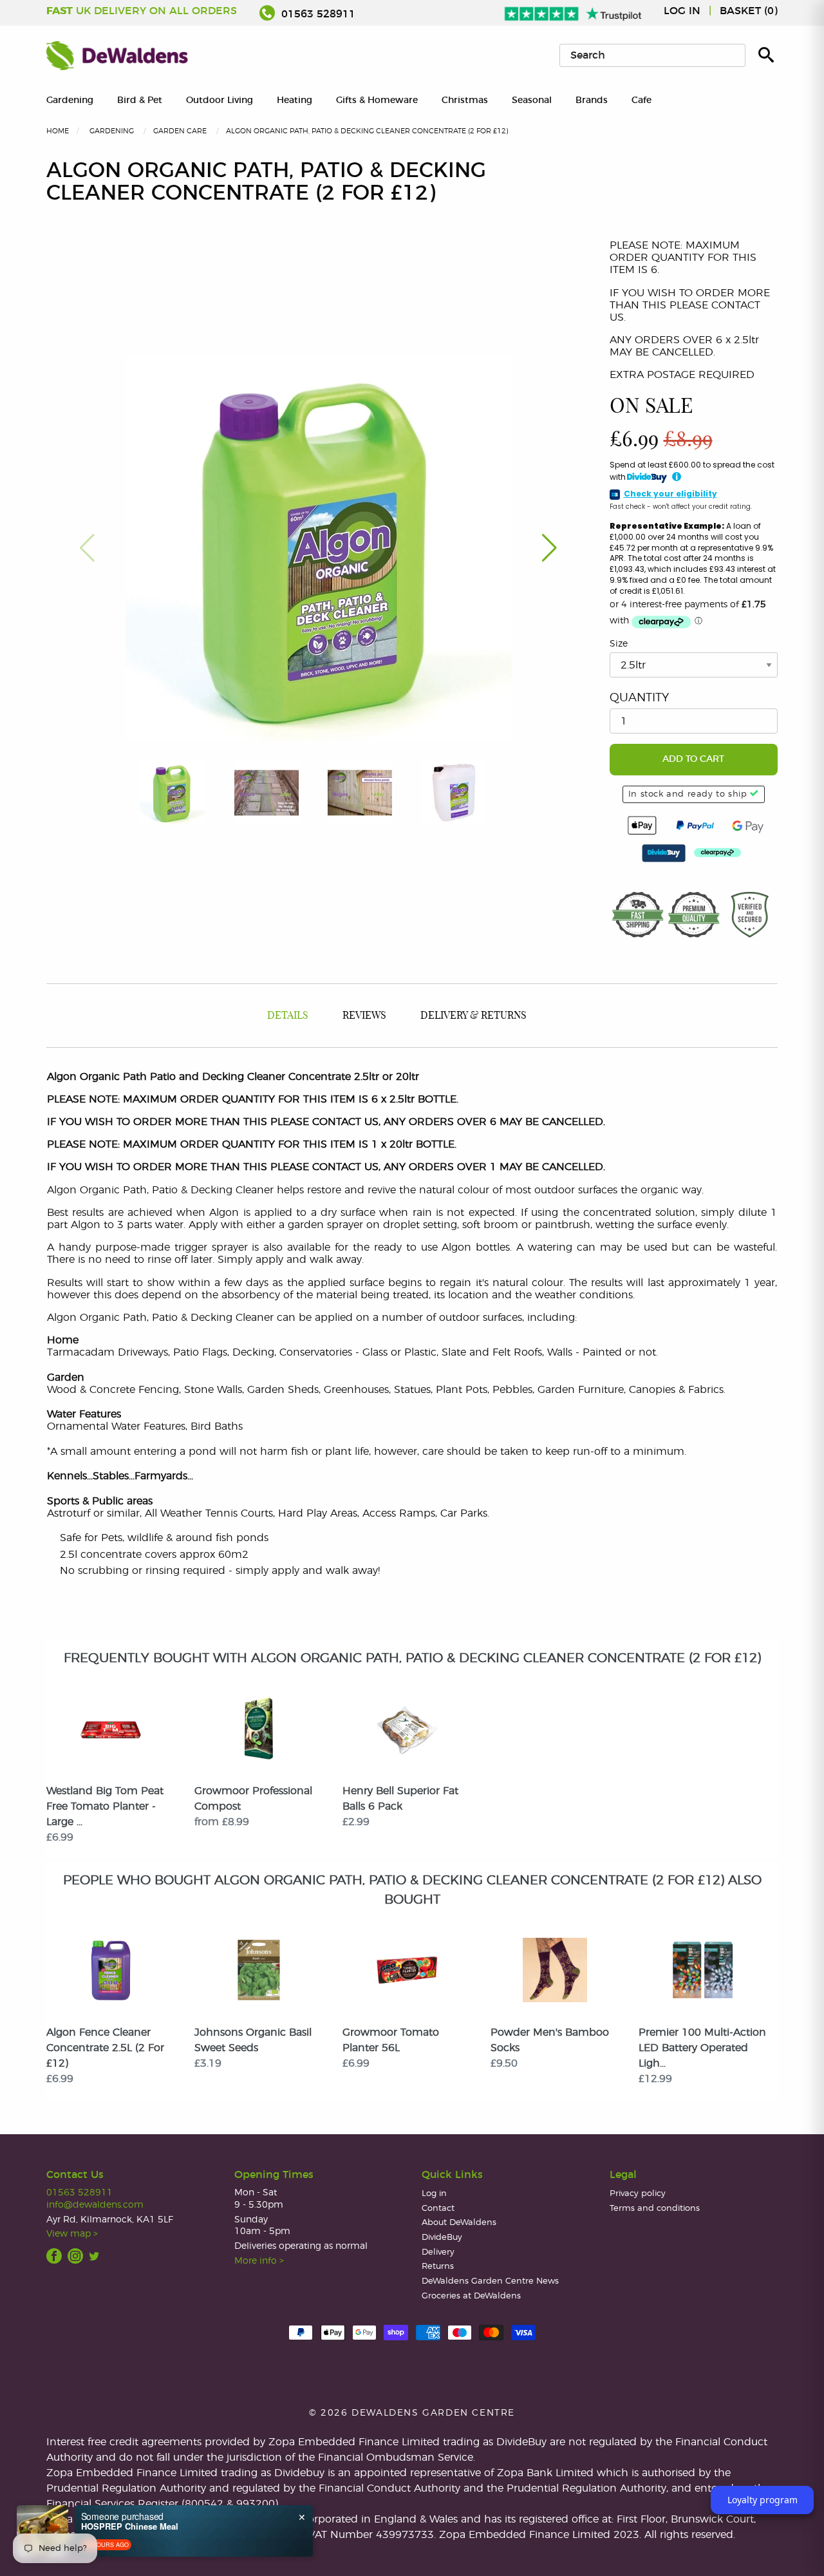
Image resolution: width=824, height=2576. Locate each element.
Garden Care (180, 131)
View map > (72, 2234)
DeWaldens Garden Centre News (490, 2281)
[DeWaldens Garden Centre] (117, 55)
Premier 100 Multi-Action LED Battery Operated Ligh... (702, 2048)
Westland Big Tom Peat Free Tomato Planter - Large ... (105, 1806)
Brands (592, 100)
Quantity (639, 698)
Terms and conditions (655, 2209)
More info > (259, 2261)
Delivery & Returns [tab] (473, 1016)
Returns (438, 2267)
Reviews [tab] (364, 1016)
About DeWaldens (459, 2223)
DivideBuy (442, 2238)
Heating (295, 100)
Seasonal (532, 100)
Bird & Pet (140, 100)
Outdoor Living (220, 100)
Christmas (465, 100)
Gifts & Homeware (377, 100)
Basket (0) (749, 11)
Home (58, 131)
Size (619, 644)
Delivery (438, 2252)
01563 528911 (317, 14)
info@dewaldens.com (95, 2205)
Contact (438, 2209)
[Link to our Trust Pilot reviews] (574, 11)
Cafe (641, 100)
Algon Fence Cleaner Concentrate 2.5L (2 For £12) (105, 2048)
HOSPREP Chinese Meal (130, 2526)
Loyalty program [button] (763, 2500)
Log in (682, 11)
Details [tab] (288, 1016)
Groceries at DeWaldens (471, 2296)
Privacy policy (638, 2194)
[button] (549, 548)
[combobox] (652, 55)
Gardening (70, 100)
